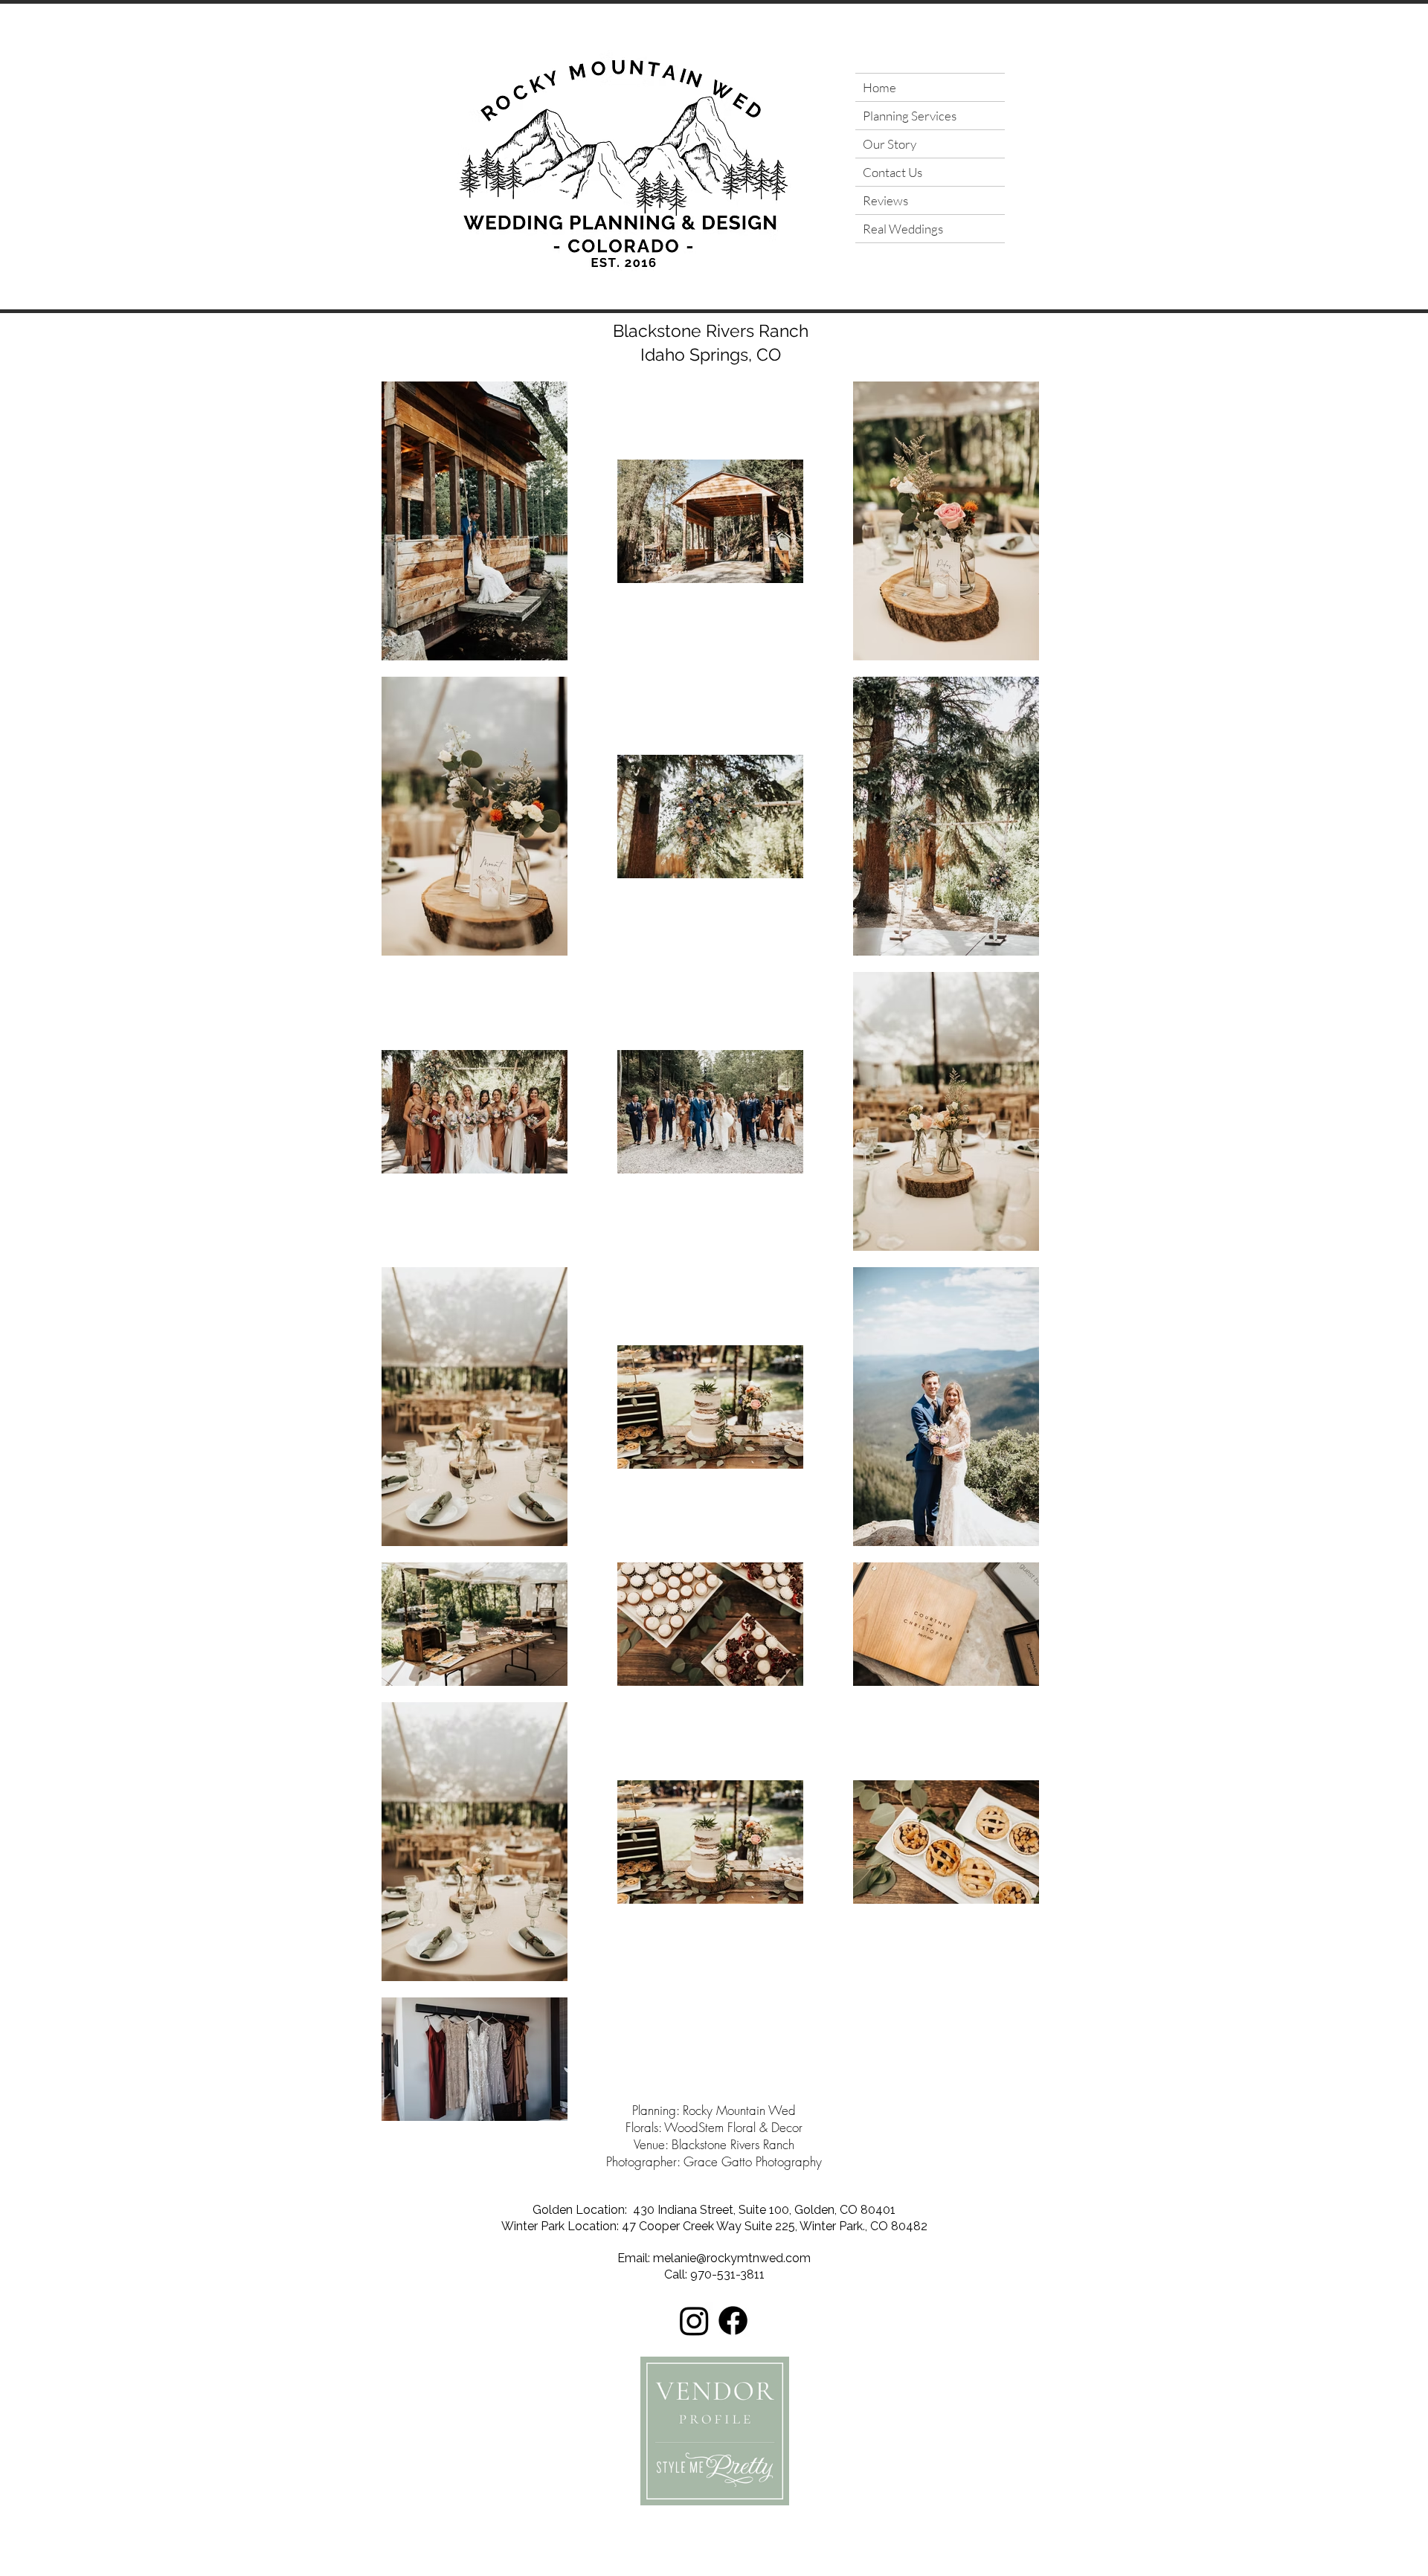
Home (879, 87)
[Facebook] (733, 2321)
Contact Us (892, 172)
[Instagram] (694, 2321)
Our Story (890, 144)
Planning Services (910, 116)
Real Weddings (903, 229)
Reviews (885, 200)
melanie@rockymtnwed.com (732, 2258)
